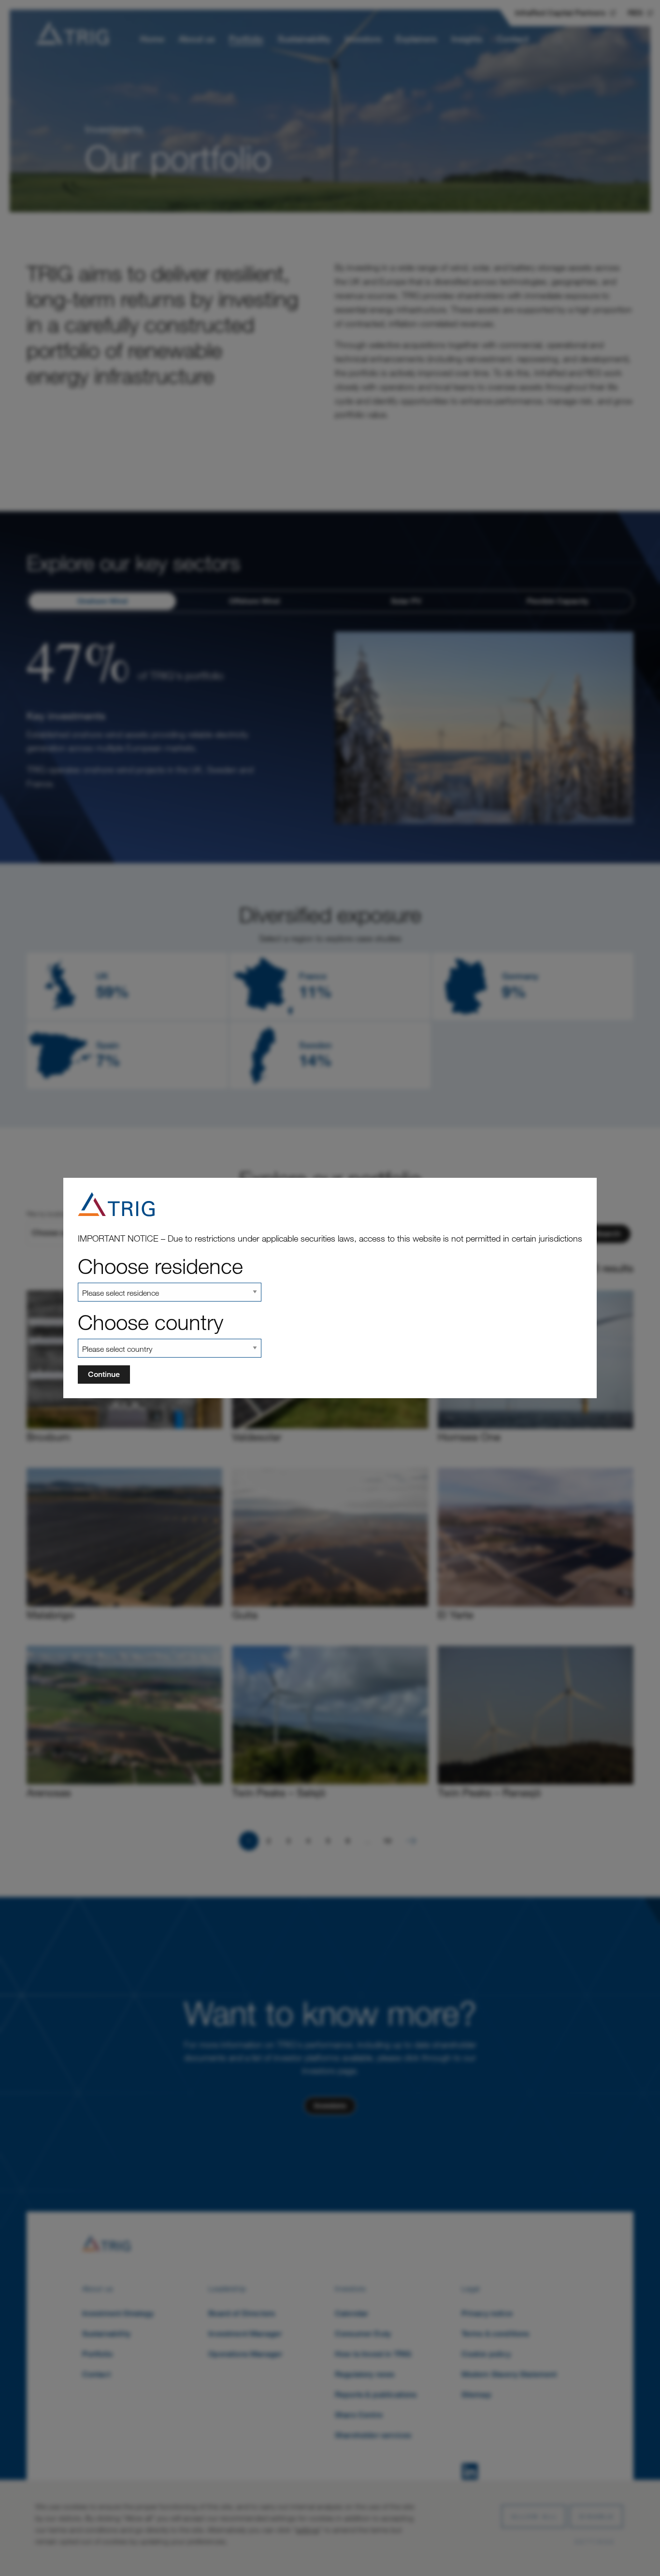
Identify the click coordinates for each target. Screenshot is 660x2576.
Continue (104, 1374)
